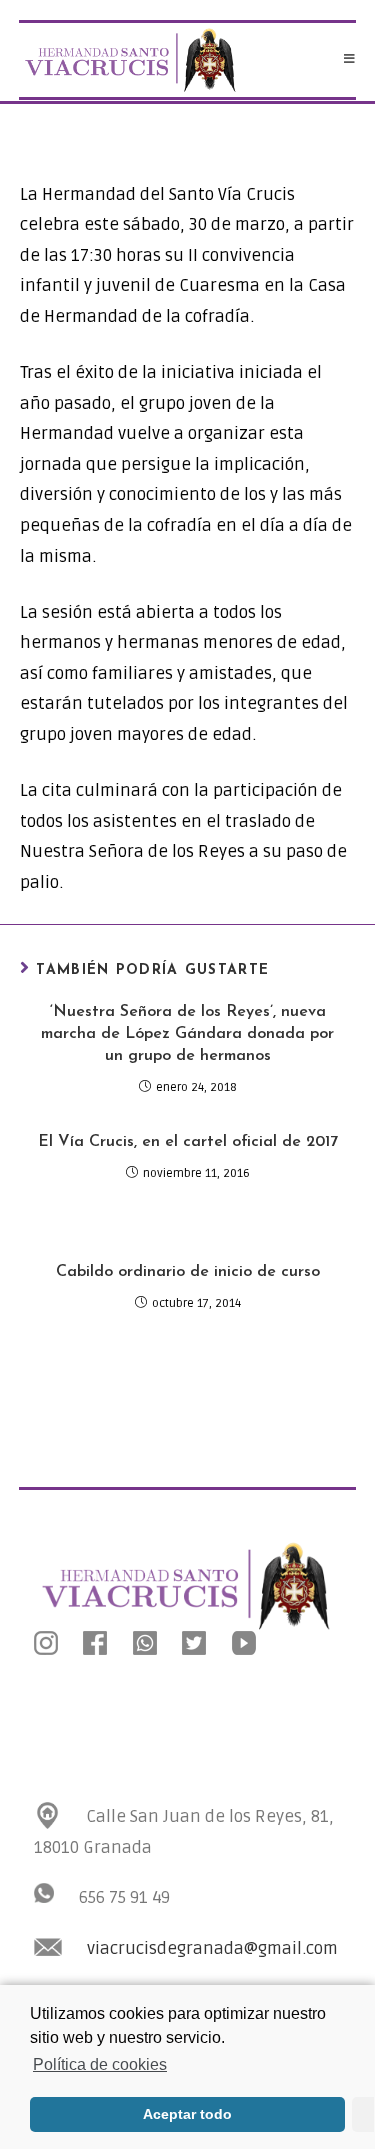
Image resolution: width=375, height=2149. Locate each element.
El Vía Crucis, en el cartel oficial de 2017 (188, 1142)
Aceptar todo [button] (187, 2114)
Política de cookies (100, 2064)
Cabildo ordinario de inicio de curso (188, 1272)
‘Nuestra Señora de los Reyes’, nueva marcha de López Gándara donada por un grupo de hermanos (187, 1034)
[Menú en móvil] (350, 60)
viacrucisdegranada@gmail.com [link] (212, 1948)
